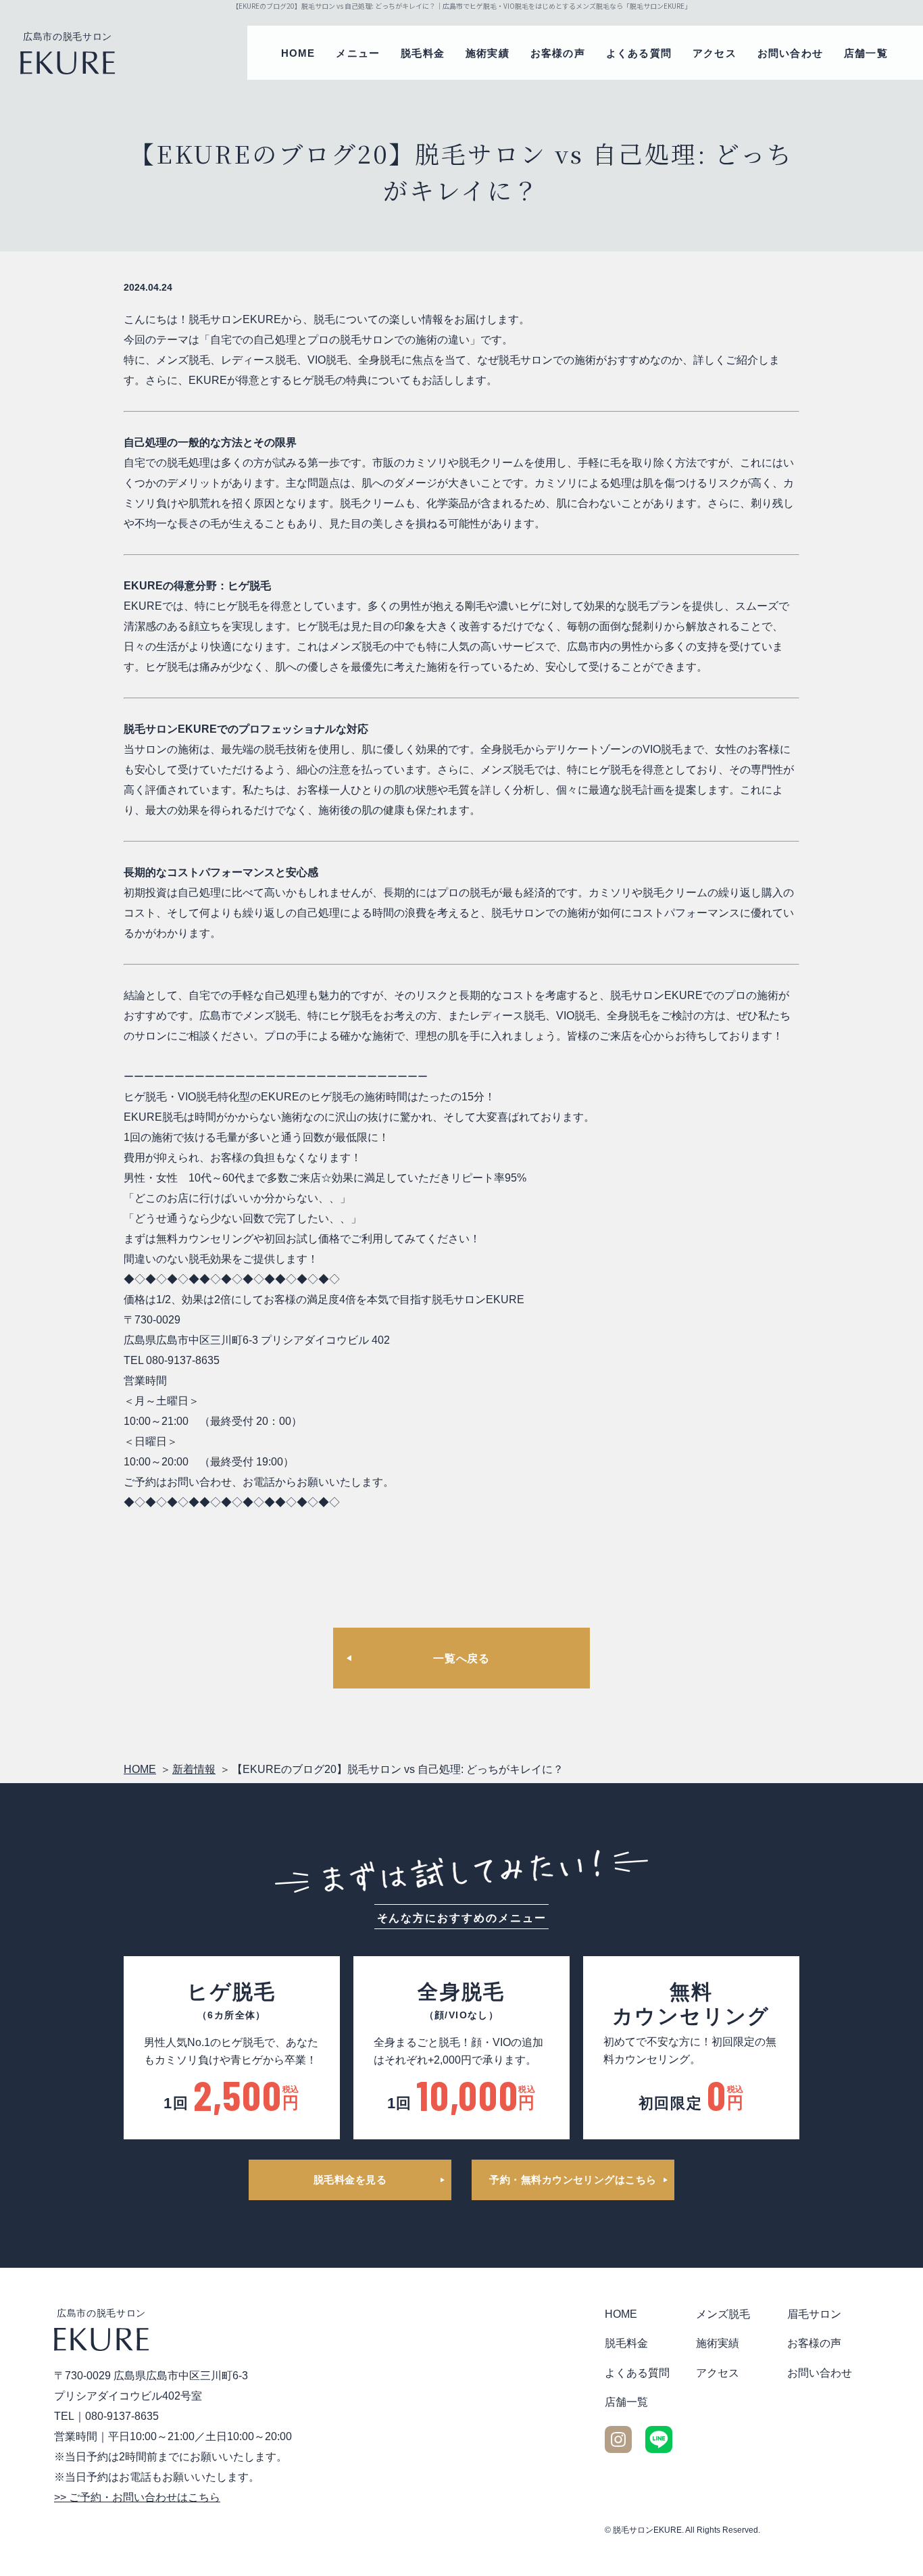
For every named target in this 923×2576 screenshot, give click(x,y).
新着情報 (194, 1769)
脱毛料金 (423, 53)
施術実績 (488, 53)
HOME (298, 53)
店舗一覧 (866, 53)
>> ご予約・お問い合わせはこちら (137, 2497)
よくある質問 (639, 53)
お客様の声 (558, 53)
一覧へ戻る (461, 1658)
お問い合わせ (790, 53)
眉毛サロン (814, 2314)
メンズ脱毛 (723, 2314)
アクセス (715, 53)
